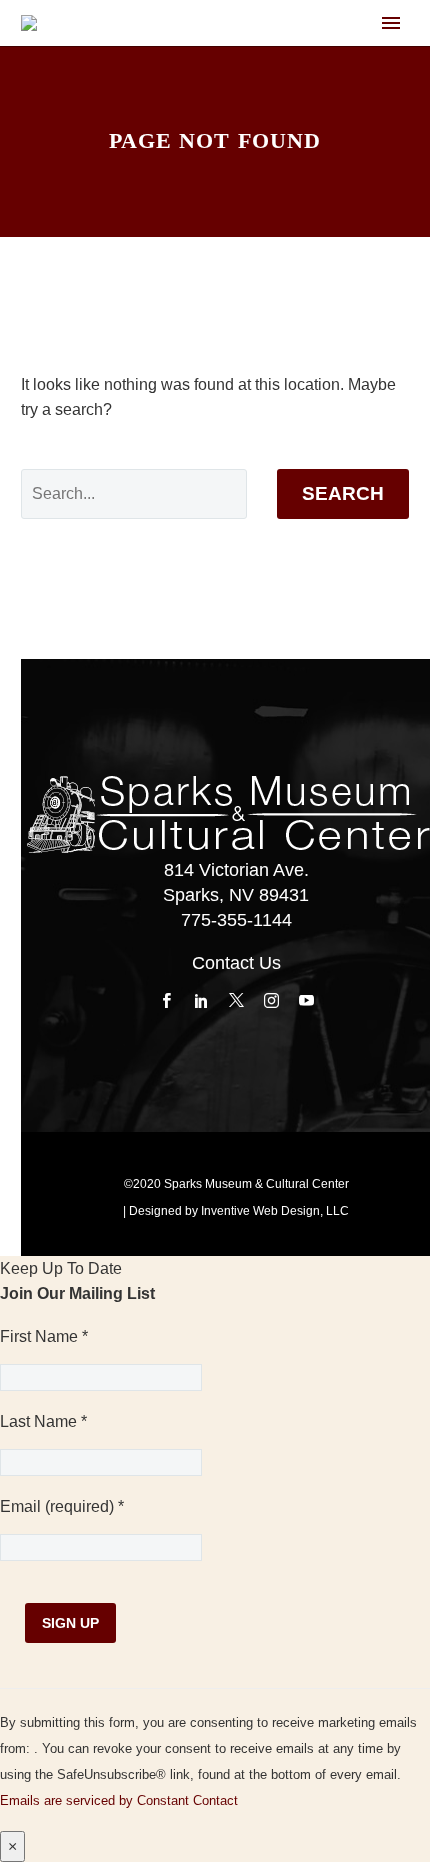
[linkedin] (201, 1001)
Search (343, 493)
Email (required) (62, 1506)
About (298, 62)
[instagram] (271, 1001)
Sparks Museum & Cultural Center (256, 1184)
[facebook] (166, 1001)
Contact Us (236, 963)
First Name (44, 1336)
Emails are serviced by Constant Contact (119, 1800)
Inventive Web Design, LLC (275, 1211)
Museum (383, 62)
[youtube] (306, 1001)
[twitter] (236, 1001)
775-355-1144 (236, 920)
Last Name (43, 1421)
